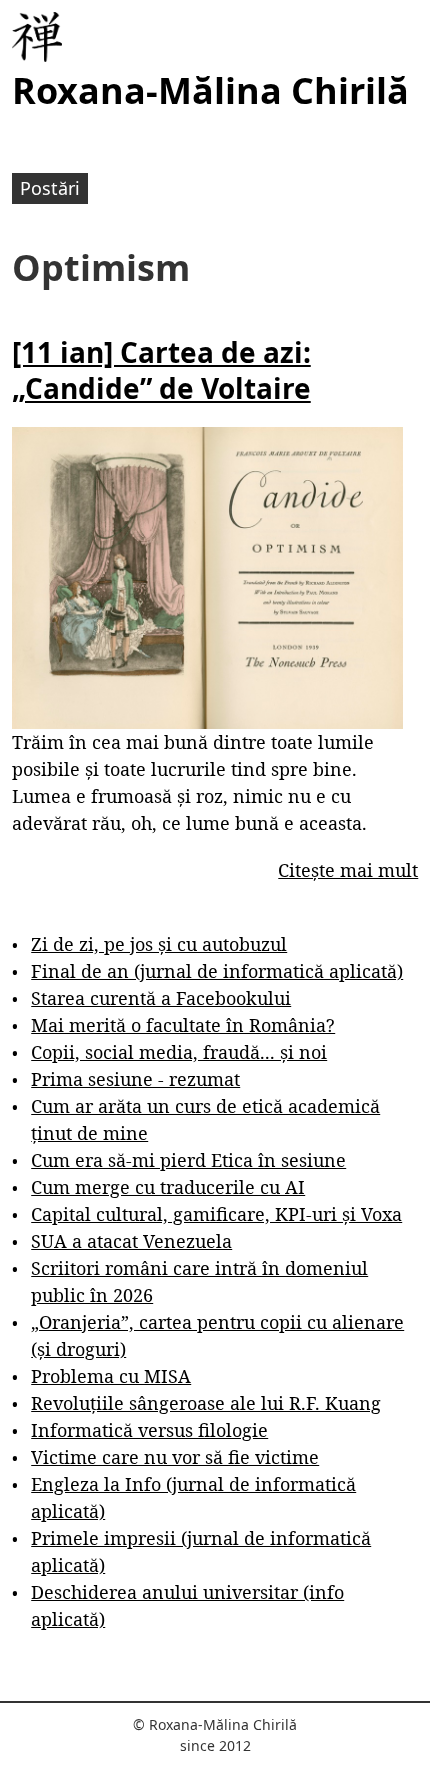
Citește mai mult (348, 870)
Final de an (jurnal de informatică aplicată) (217, 971)
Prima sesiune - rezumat (135, 1079)
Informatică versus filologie (149, 1430)
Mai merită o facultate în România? (183, 1025)
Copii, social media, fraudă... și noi (179, 1052)
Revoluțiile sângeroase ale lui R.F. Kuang (206, 1403)
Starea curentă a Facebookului (161, 998)
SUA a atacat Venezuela (131, 1241)
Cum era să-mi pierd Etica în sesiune (188, 1160)
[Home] (37, 37)
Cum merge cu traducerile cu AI (168, 1187)
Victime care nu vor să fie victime (175, 1457)
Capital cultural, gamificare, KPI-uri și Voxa (216, 1214)
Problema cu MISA (111, 1376)
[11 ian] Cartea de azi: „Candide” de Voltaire (161, 370)
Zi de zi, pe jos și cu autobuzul (159, 944)
